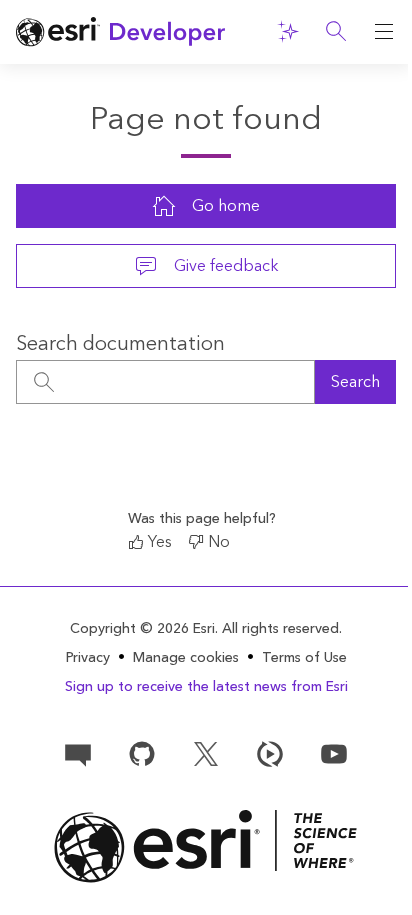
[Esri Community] (78, 752)
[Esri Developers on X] (206, 752)
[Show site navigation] (384, 32)
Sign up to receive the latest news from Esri (206, 687)
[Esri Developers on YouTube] (334, 752)
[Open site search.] (336, 32)
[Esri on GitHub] (142, 752)
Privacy (88, 658)
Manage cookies (186, 658)
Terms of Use (304, 658)
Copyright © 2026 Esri (142, 629)
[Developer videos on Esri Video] (270, 752)
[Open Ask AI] (288, 32)
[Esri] (206, 846)
